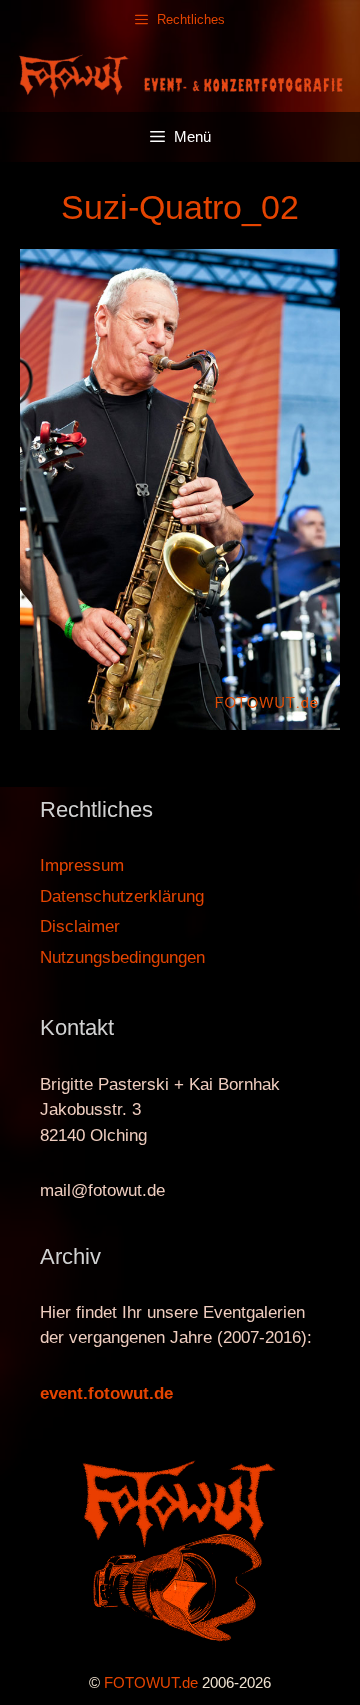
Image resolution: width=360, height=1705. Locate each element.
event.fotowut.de (106, 1393)
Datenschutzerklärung (122, 896)
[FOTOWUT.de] (180, 74)
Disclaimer (80, 926)
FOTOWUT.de (151, 1682)
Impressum (82, 865)
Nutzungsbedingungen (122, 957)
